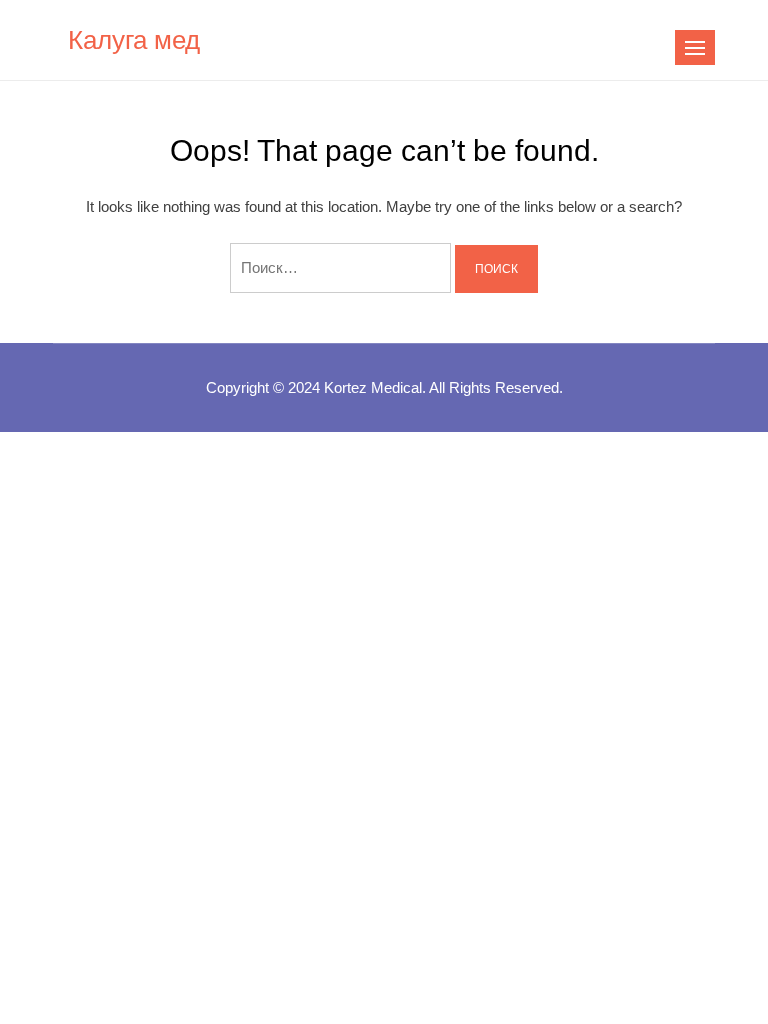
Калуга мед (134, 40)
